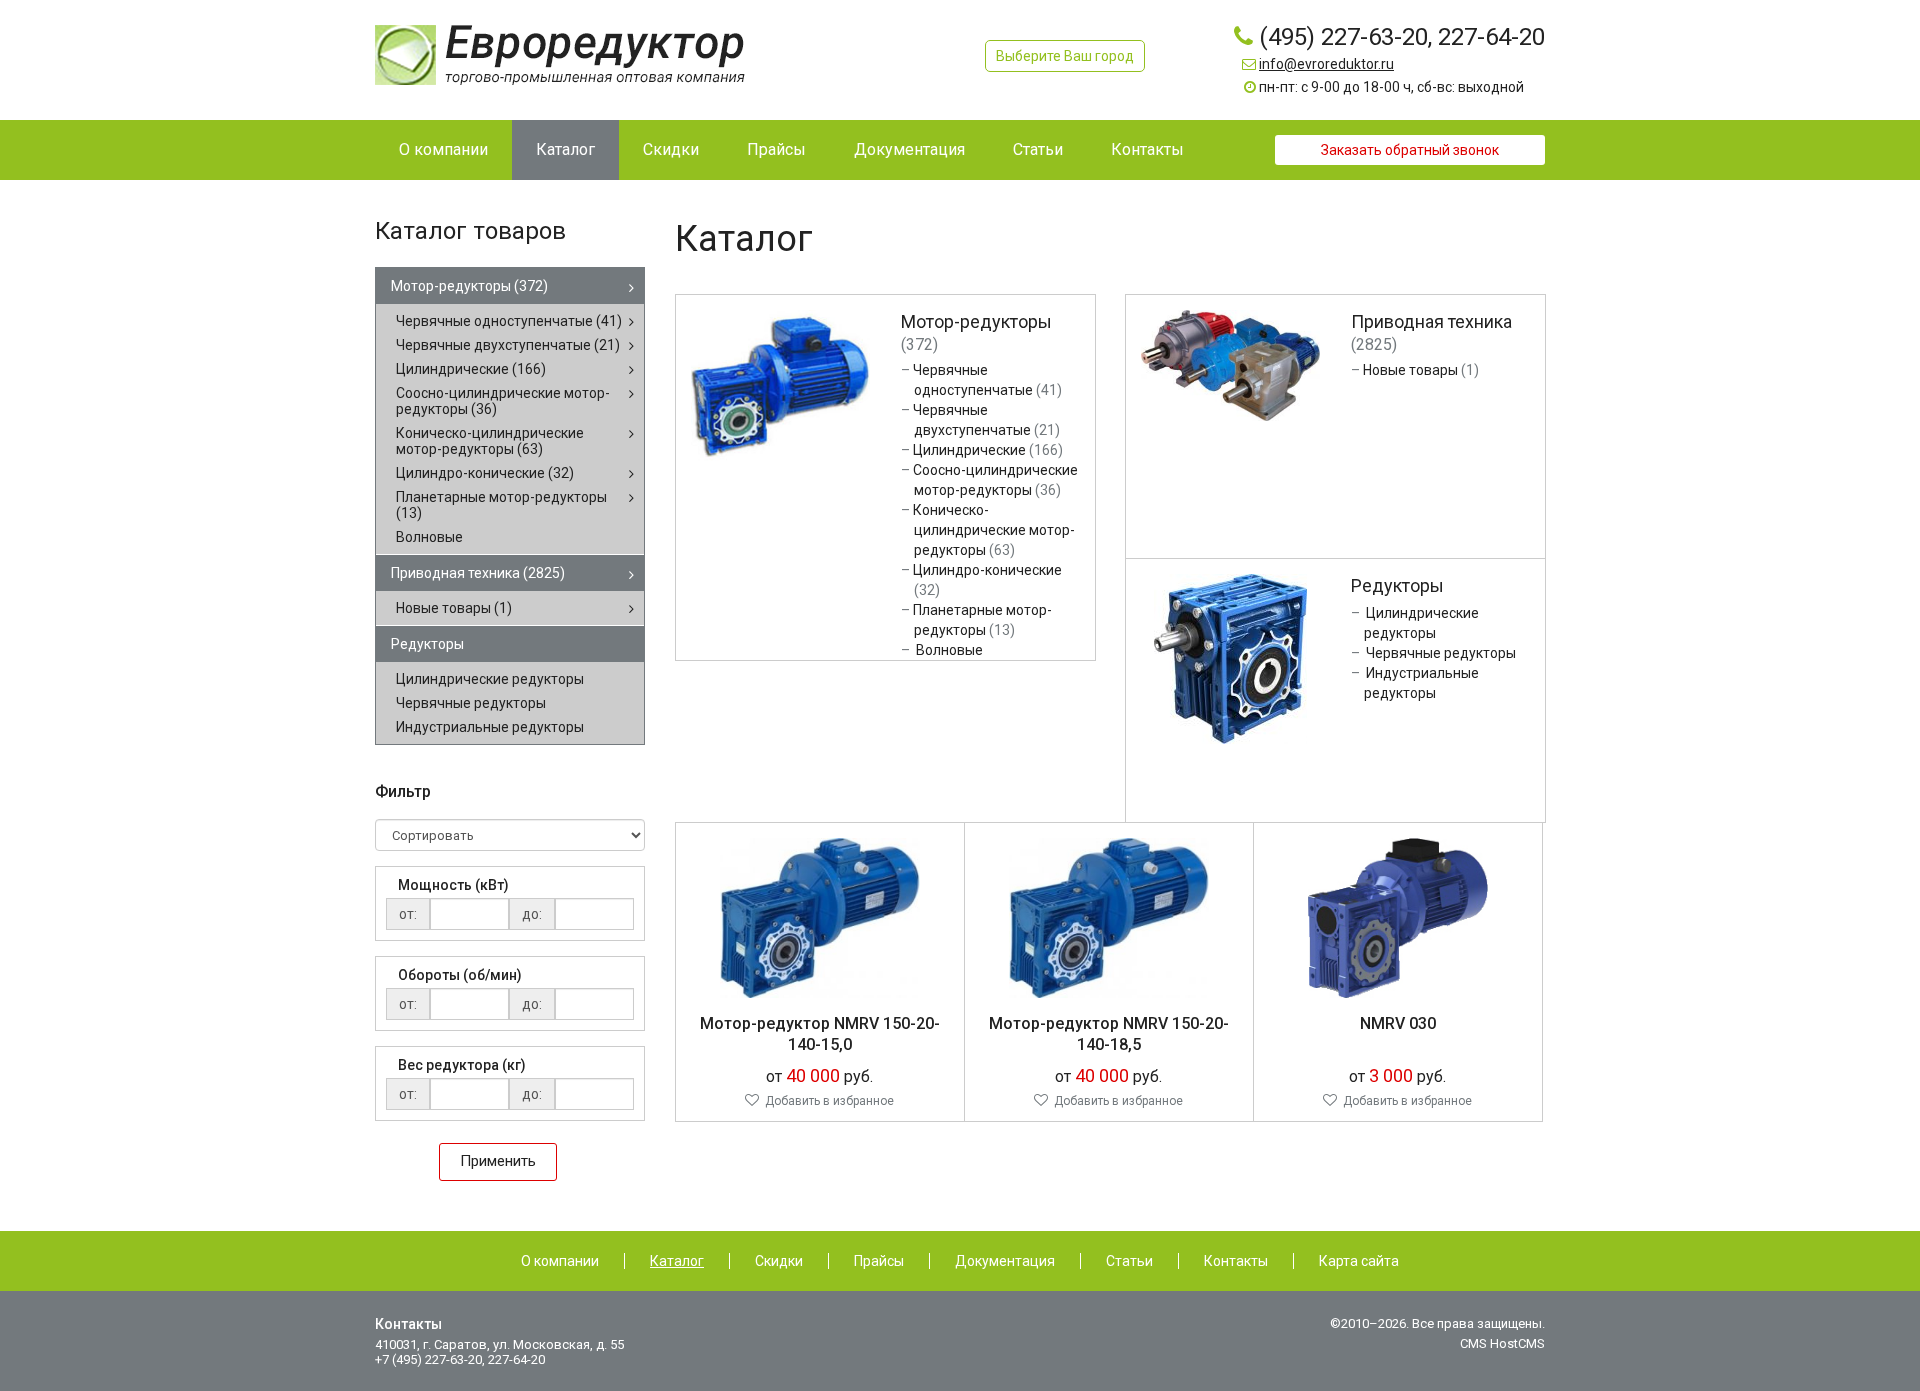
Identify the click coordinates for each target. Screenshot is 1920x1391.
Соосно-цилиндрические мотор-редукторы (503, 401)
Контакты (1236, 1261)
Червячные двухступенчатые (508, 345)
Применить (498, 1161)
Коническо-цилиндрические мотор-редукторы (490, 441)
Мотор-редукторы (469, 286)
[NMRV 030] (1398, 916)
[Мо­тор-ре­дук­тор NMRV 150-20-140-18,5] (1109, 916)
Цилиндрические (471, 369)
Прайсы (879, 1261)
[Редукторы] (1230, 657)
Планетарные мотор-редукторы (501, 505)
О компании (560, 1261)
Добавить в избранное (829, 1101)
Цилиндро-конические (485, 473)
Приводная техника (478, 573)
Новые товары (454, 608)
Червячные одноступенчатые (509, 321)
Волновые (429, 537)
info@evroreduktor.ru (1326, 64)
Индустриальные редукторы (490, 727)
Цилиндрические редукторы (490, 679)
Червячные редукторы (471, 703)
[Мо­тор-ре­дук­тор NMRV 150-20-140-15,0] (820, 916)
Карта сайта (1359, 1261)
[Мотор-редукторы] (780, 385)
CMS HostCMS (1502, 1343)
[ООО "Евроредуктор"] (560, 54)
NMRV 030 (1398, 1023)
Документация (1005, 1261)
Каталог (677, 1261)
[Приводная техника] (1230, 364)
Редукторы (427, 644)
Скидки (779, 1261)
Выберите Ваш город (1065, 56)
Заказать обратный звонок (1410, 150)
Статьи (1129, 1261)
